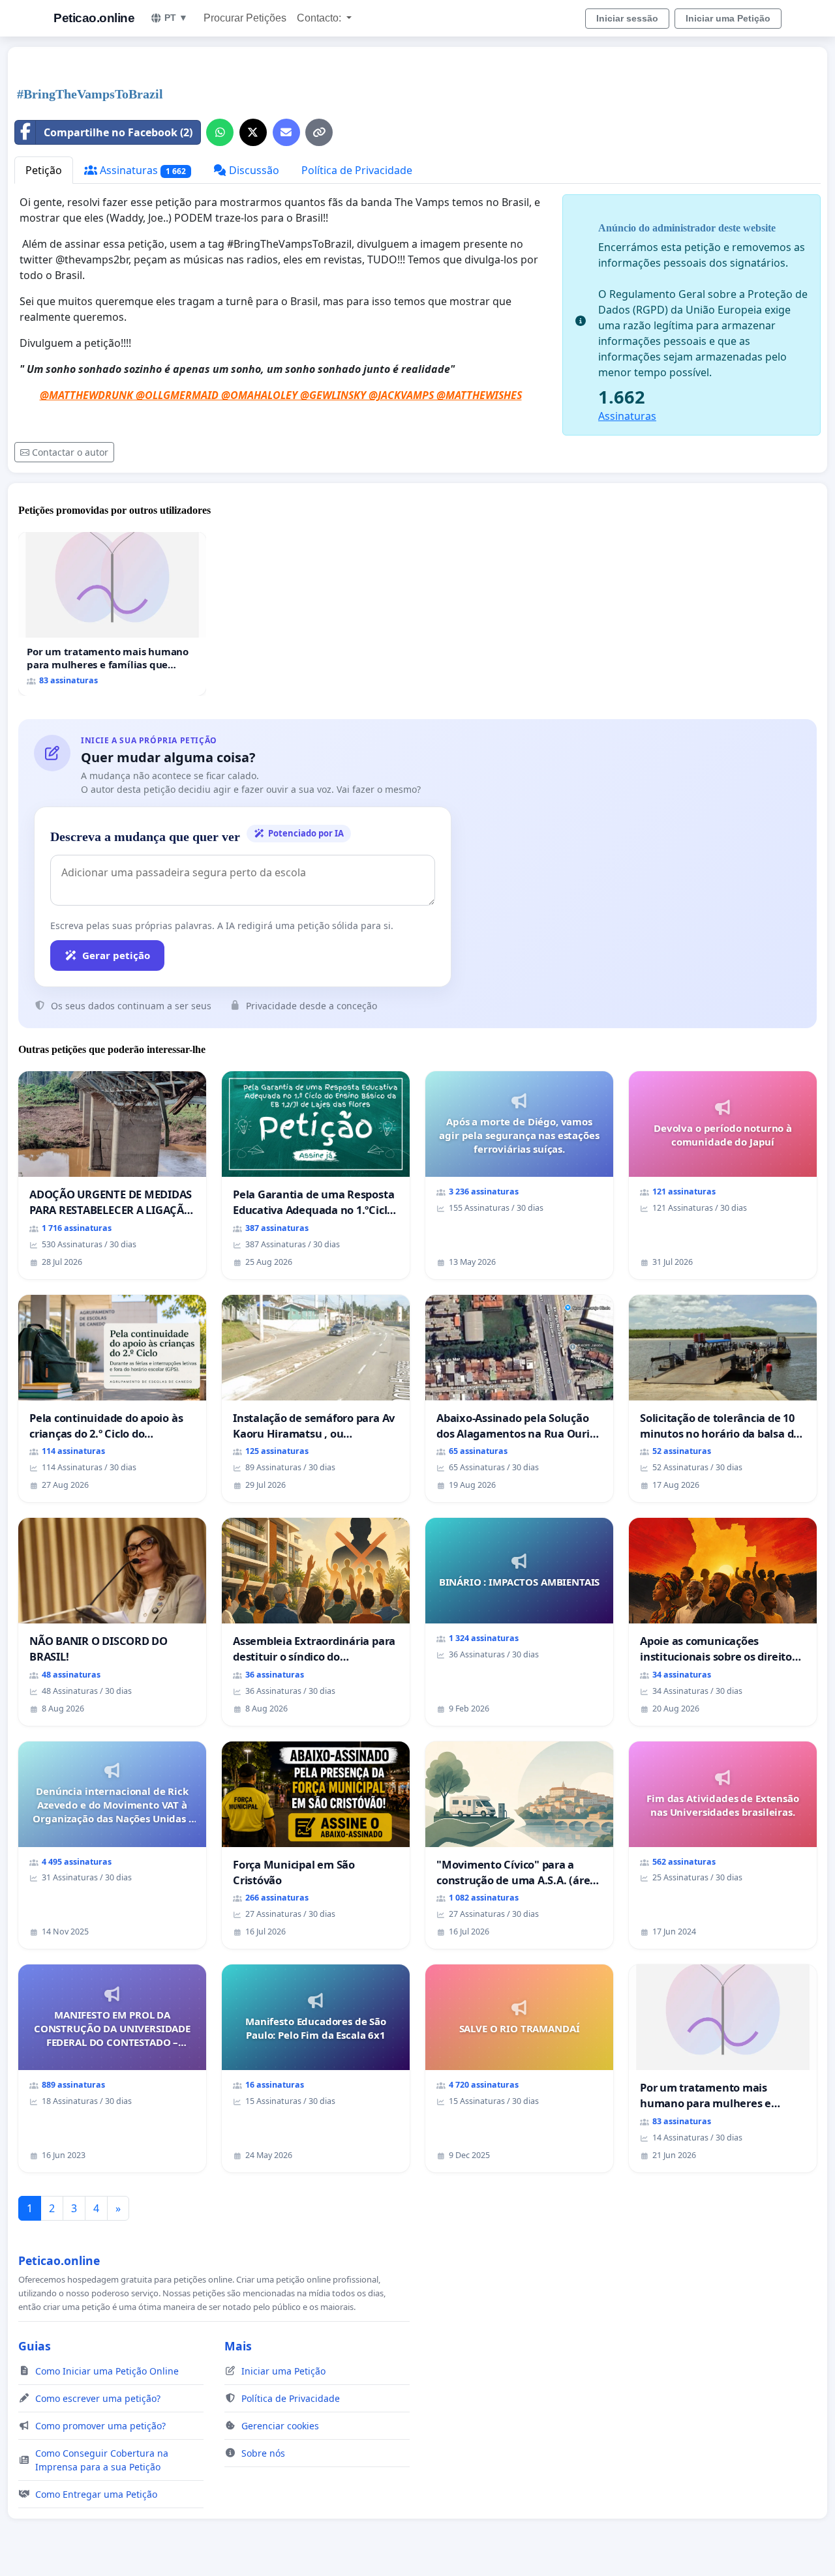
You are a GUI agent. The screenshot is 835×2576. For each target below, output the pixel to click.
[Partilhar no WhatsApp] (220, 132)
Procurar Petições (245, 18)
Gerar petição (116, 955)
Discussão (253, 170)
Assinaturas (142, 170)
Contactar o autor (70, 452)
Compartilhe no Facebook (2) (118, 132)
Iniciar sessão (627, 18)
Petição (44, 170)
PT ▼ (176, 18)
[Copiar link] (319, 132)
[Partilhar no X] (253, 132)
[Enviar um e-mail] (286, 132)
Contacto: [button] (320, 18)
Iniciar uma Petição (728, 18)
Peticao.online (94, 18)
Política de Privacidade (357, 170)
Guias (35, 2346)
